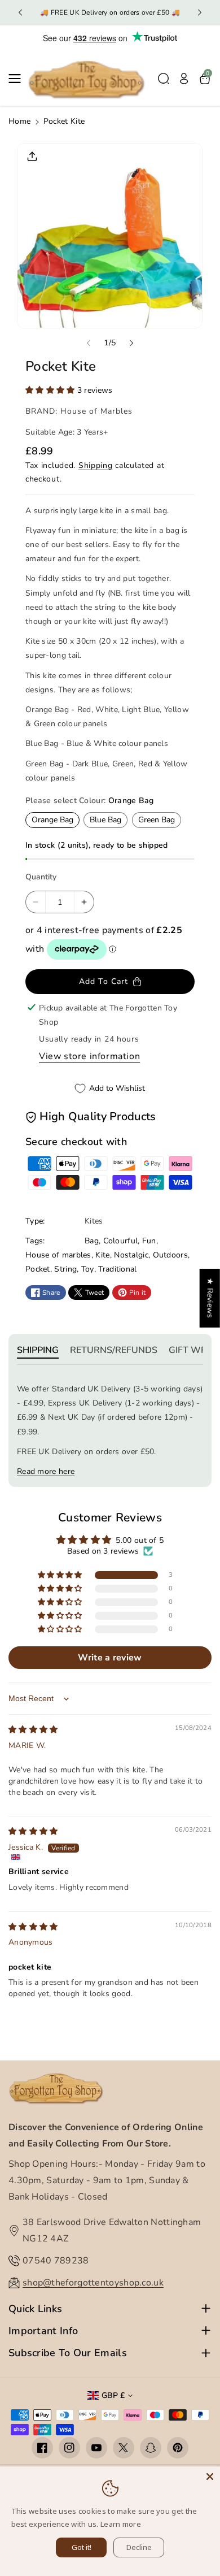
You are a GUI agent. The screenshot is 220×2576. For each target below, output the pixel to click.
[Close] (210, 2477)
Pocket (38, 1269)
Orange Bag (52, 820)
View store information (89, 1056)
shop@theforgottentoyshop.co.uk (93, 2283)
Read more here (46, 1471)
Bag (92, 1241)
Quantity (41, 877)
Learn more (121, 2524)
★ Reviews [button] (210, 1298)
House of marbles (58, 1255)
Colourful (121, 1241)
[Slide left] (89, 343)
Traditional (117, 1269)
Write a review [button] (110, 1658)
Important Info (43, 2331)
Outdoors (170, 1255)
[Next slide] (200, 12)
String (65, 1269)
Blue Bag (105, 820)
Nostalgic (131, 1255)
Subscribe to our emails (68, 2353)
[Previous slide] (20, 12)
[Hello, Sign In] (184, 79)
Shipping (96, 465)
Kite (102, 1255)
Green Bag (157, 820)
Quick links (35, 2309)
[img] (33, 1730)
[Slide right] (131, 343)
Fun (149, 1241)
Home (19, 121)
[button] (18, 79)
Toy (88, 1269)
